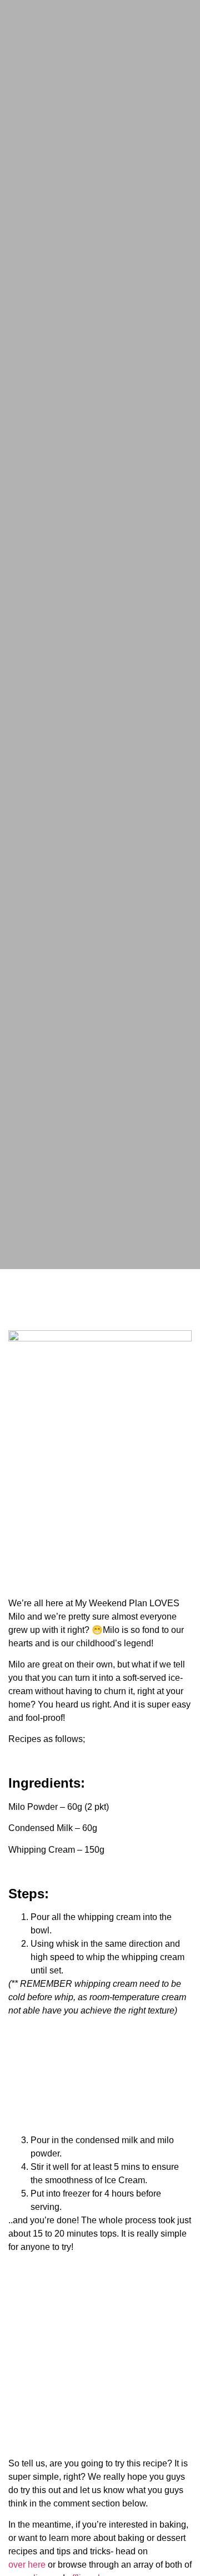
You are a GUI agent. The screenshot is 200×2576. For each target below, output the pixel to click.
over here (27, 2565)
